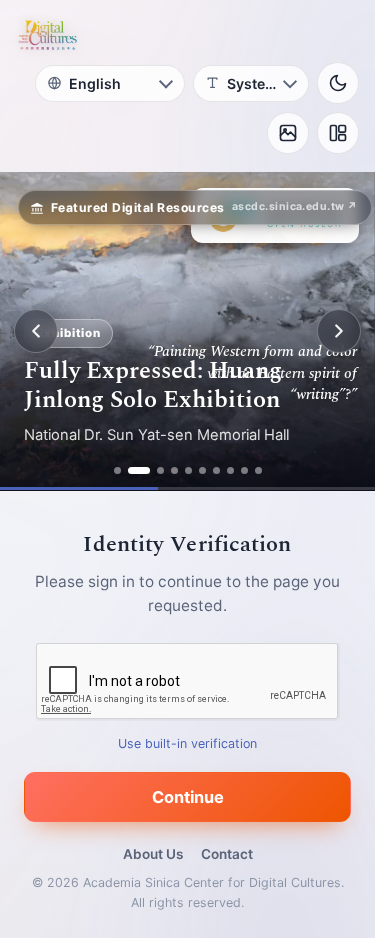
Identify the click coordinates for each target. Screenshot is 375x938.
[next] (339, 331)
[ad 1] (117, 470)
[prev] (36, 331)
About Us (153, 854)
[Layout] (338, 133)
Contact (227, 854)
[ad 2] (139, 470)
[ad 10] (258, 470)
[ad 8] (230, 470)
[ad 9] (244, 470)
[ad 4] (174, 470)
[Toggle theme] (338, 83)
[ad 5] (188, 470)
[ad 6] (202, 470)
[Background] (288, 133)
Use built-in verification (187, 743)
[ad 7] (216, 470)
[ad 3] (160, 470)
